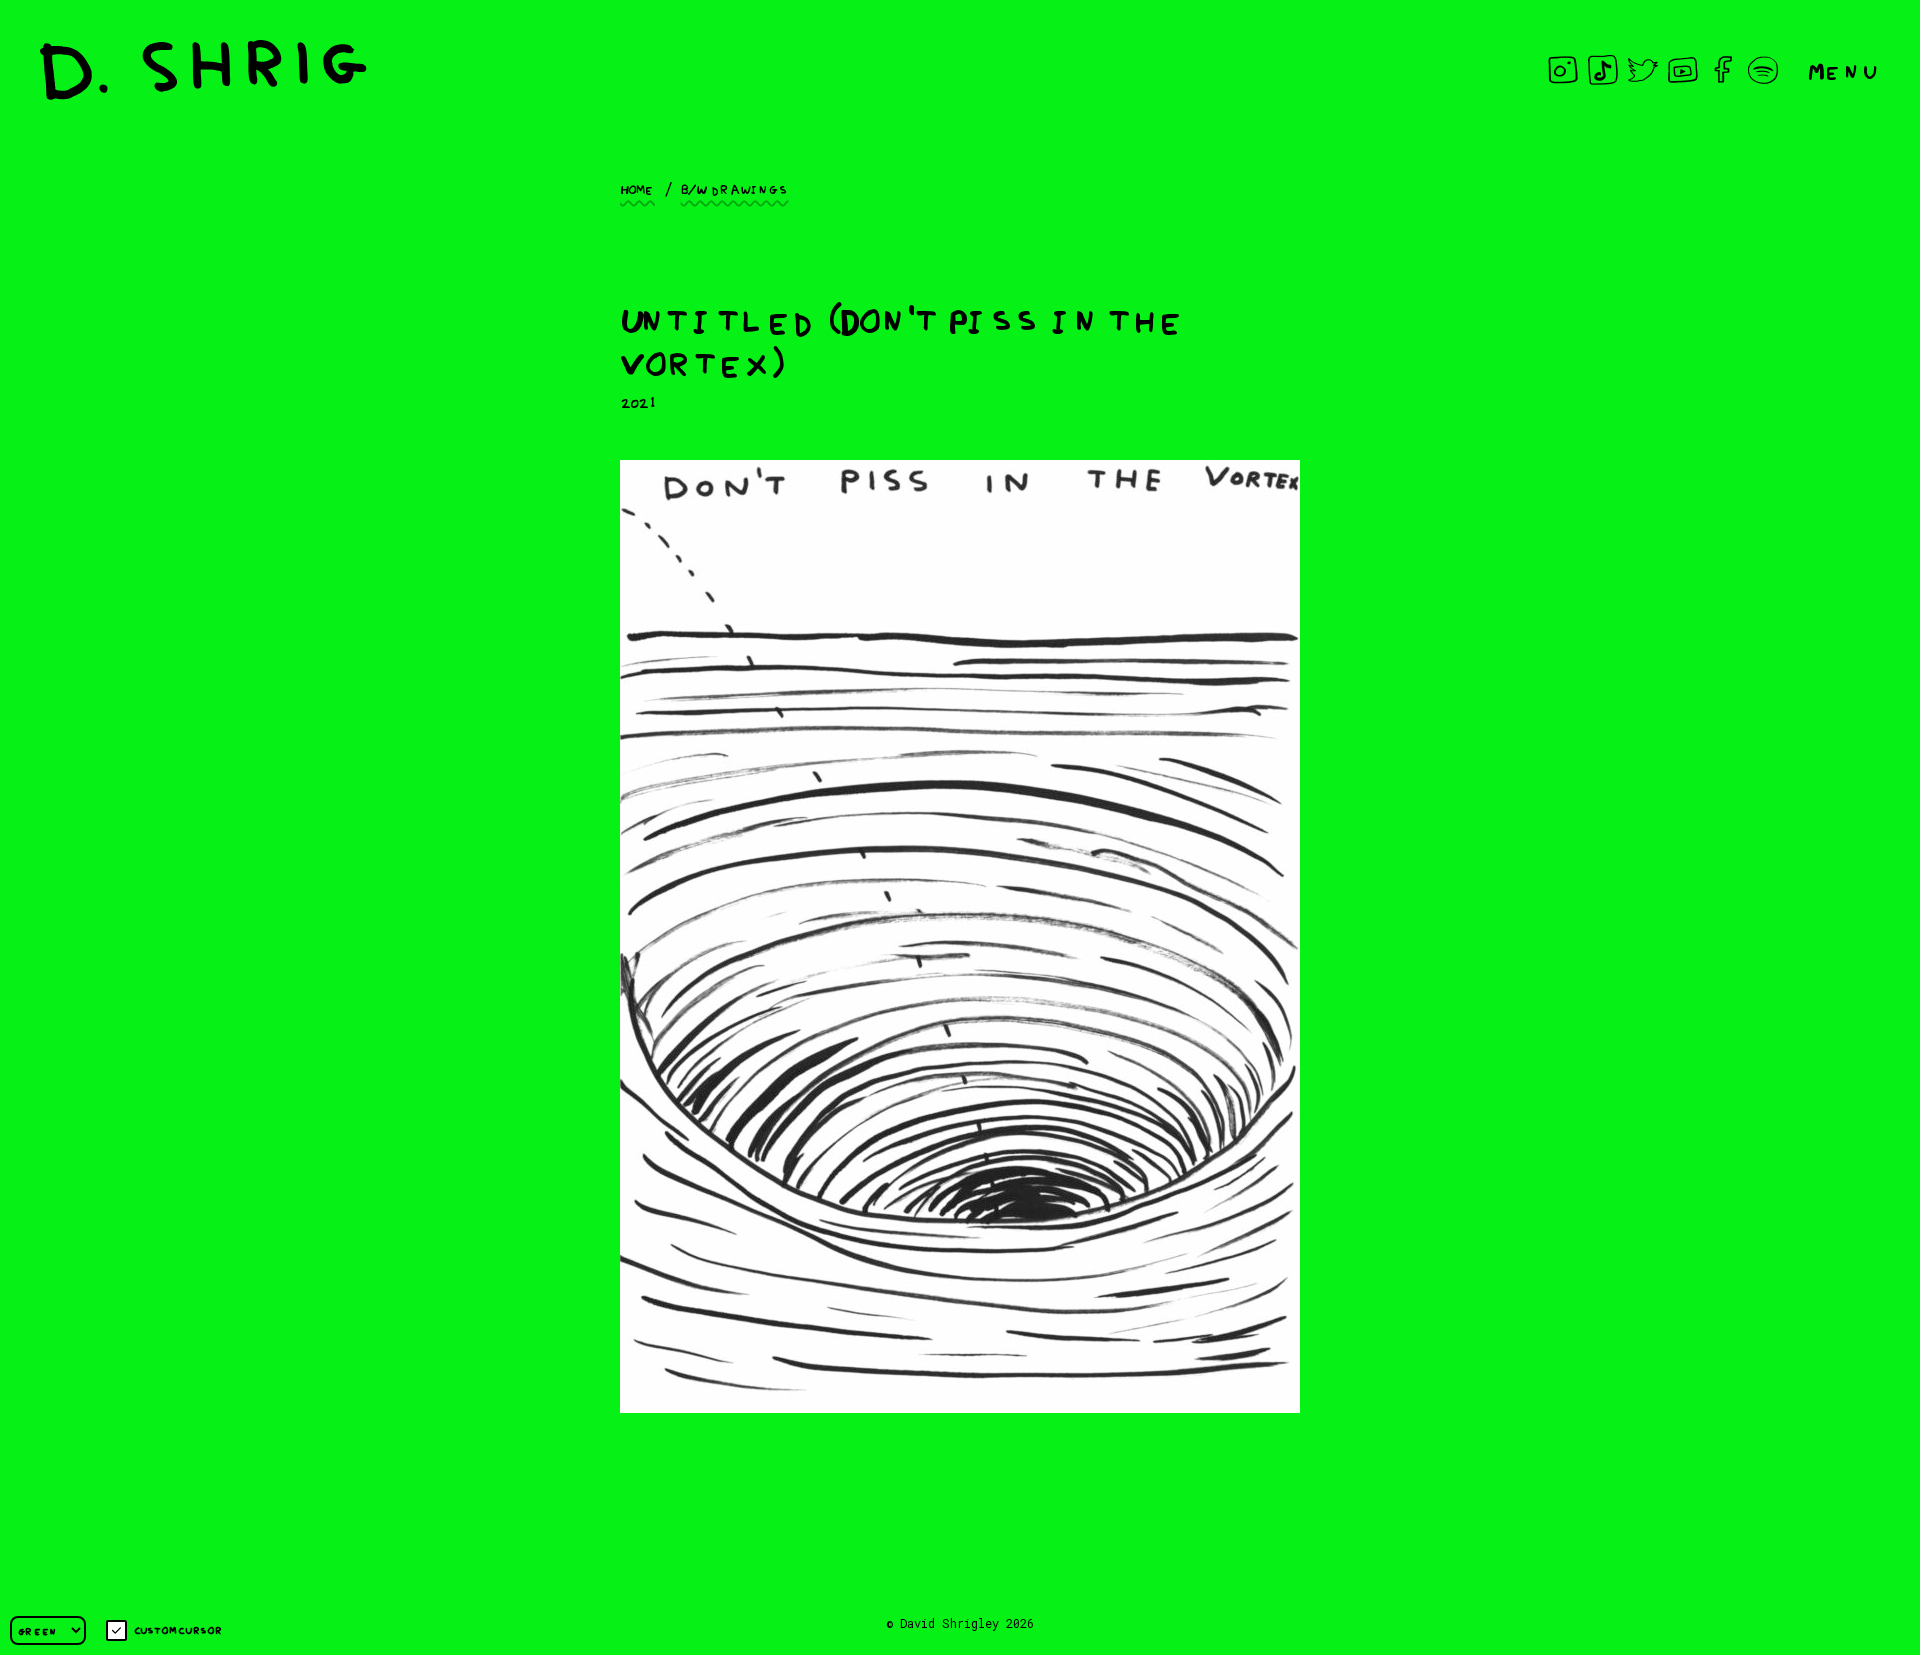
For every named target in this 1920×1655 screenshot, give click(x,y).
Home (637, 188)
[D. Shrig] (203, 70)
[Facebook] (1723, 70)
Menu (1844, 69)
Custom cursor (178, 1629)
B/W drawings (735, 188)
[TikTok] (1603, 70)
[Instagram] (1563, 70)
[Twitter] (1643, 70)
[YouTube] (1683, 70)
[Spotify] (1763, 70)
